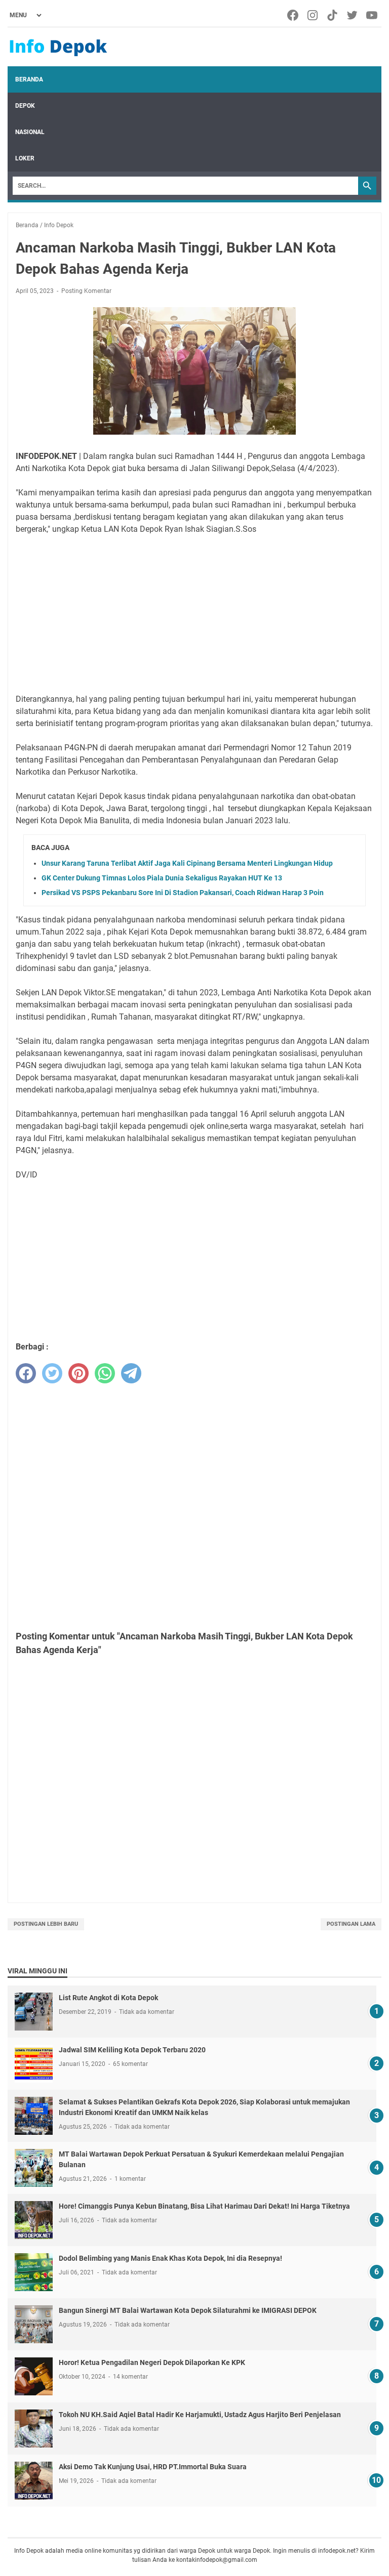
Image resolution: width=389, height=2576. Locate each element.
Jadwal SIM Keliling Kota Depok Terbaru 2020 (132, 2050)
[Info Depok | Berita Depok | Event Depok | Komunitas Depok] (58, 47)
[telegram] (131, 1373)
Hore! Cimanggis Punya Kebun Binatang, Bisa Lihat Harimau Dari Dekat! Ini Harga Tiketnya (204, 2206)
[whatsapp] (105, 1373)
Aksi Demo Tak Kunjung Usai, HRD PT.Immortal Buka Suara (153, 2467)
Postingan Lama (351, 1924)
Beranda (29, 79)
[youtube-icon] (373, 15)
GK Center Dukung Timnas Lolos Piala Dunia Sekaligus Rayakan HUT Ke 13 (162, 878)
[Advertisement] (194, 614)
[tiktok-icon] (333, 15)
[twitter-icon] (353, 15)
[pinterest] (79, 1373)
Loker (25, 158)
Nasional (30, 132)
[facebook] (26, 1373)
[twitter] (52, 1373)
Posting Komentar (86, 291)
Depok (25, 106)
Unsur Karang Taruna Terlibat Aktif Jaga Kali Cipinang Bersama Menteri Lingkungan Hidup (187, 863)
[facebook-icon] (294, 15)
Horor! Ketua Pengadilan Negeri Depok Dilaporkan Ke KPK (152, 2362)
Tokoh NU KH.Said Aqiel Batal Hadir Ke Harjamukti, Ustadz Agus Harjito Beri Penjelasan (200, 2415)
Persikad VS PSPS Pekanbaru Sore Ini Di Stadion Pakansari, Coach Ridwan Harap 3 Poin (183, 893)
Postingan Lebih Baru (46, 1924)
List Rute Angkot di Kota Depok (108, 1998)
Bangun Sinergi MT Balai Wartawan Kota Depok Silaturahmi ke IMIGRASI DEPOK (188, 2310)
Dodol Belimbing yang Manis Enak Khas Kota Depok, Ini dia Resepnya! (170, 2258)
